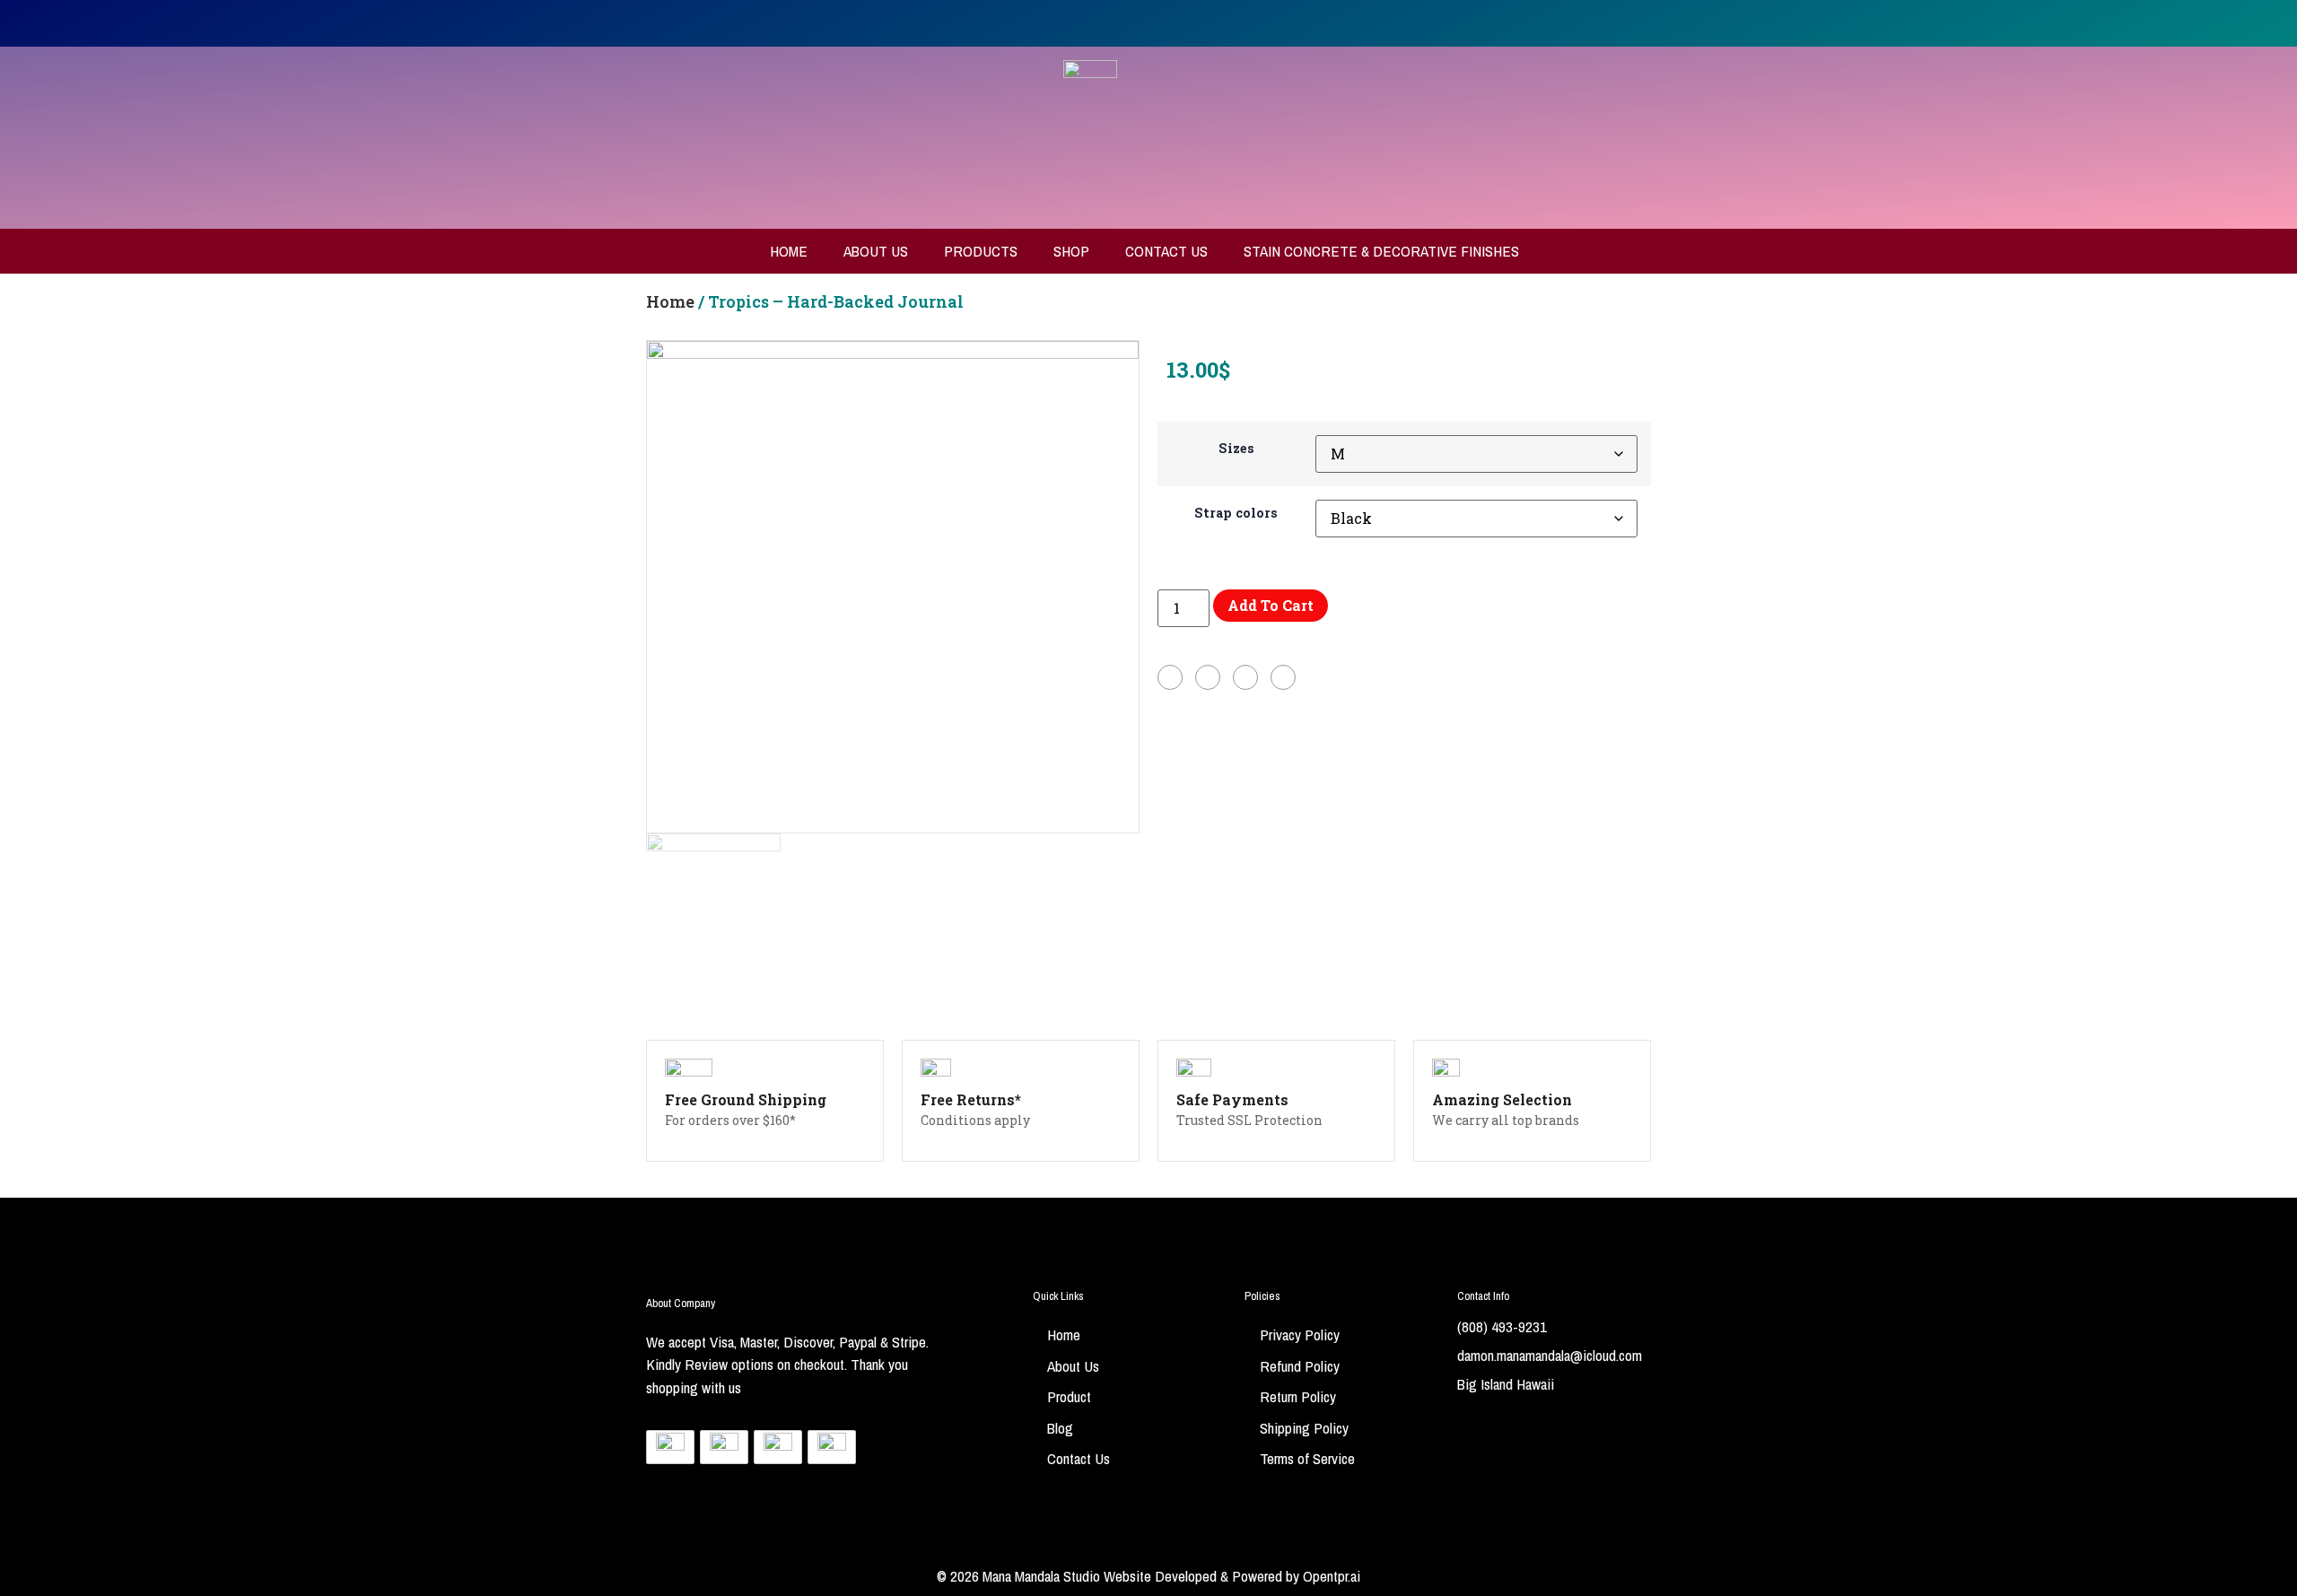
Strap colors (1236, 513)
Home (789, 251)
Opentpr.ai (1332, 1576)
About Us (876, 251)
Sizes (1236, 449)
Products (981, 251)
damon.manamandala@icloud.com (1550, 1355)
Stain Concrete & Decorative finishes (1381, 251)
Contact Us (1166, 251)
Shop (1071, 251)
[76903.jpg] (893, 587)
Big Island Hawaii (1506, 1384)
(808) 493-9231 (1502, 1326)
